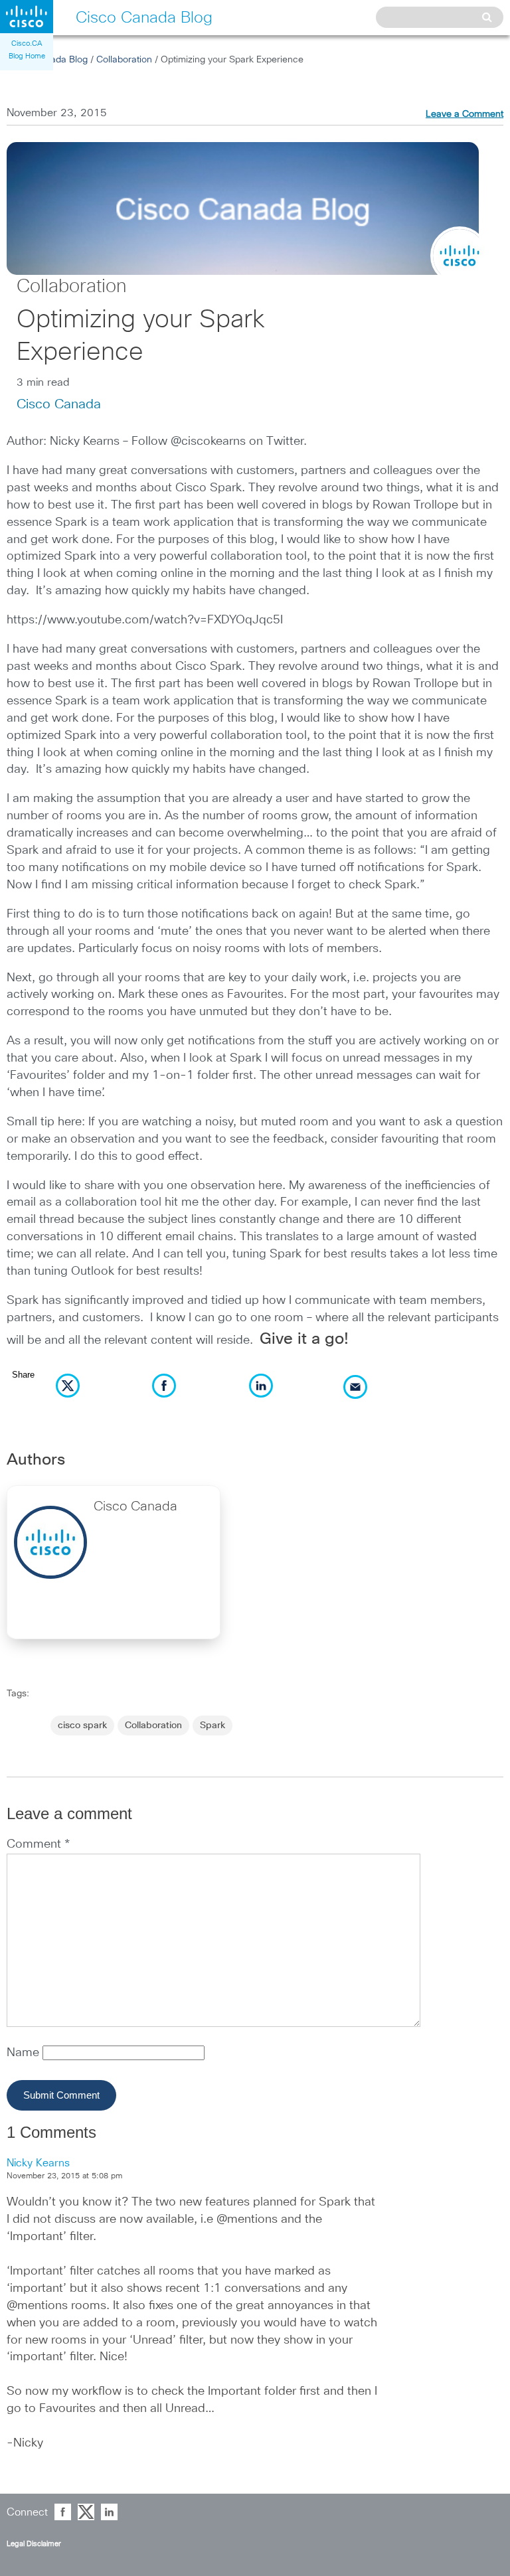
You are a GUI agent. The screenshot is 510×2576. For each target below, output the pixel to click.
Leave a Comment (465, 114)
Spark (212, 1726)
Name (25, 2053)
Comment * (38, 1844)
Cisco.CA (27, 43)
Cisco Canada (59, 404)
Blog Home (27, 56)
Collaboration (124, 60)
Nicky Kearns (38, 2163)
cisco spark (82, 1726)
